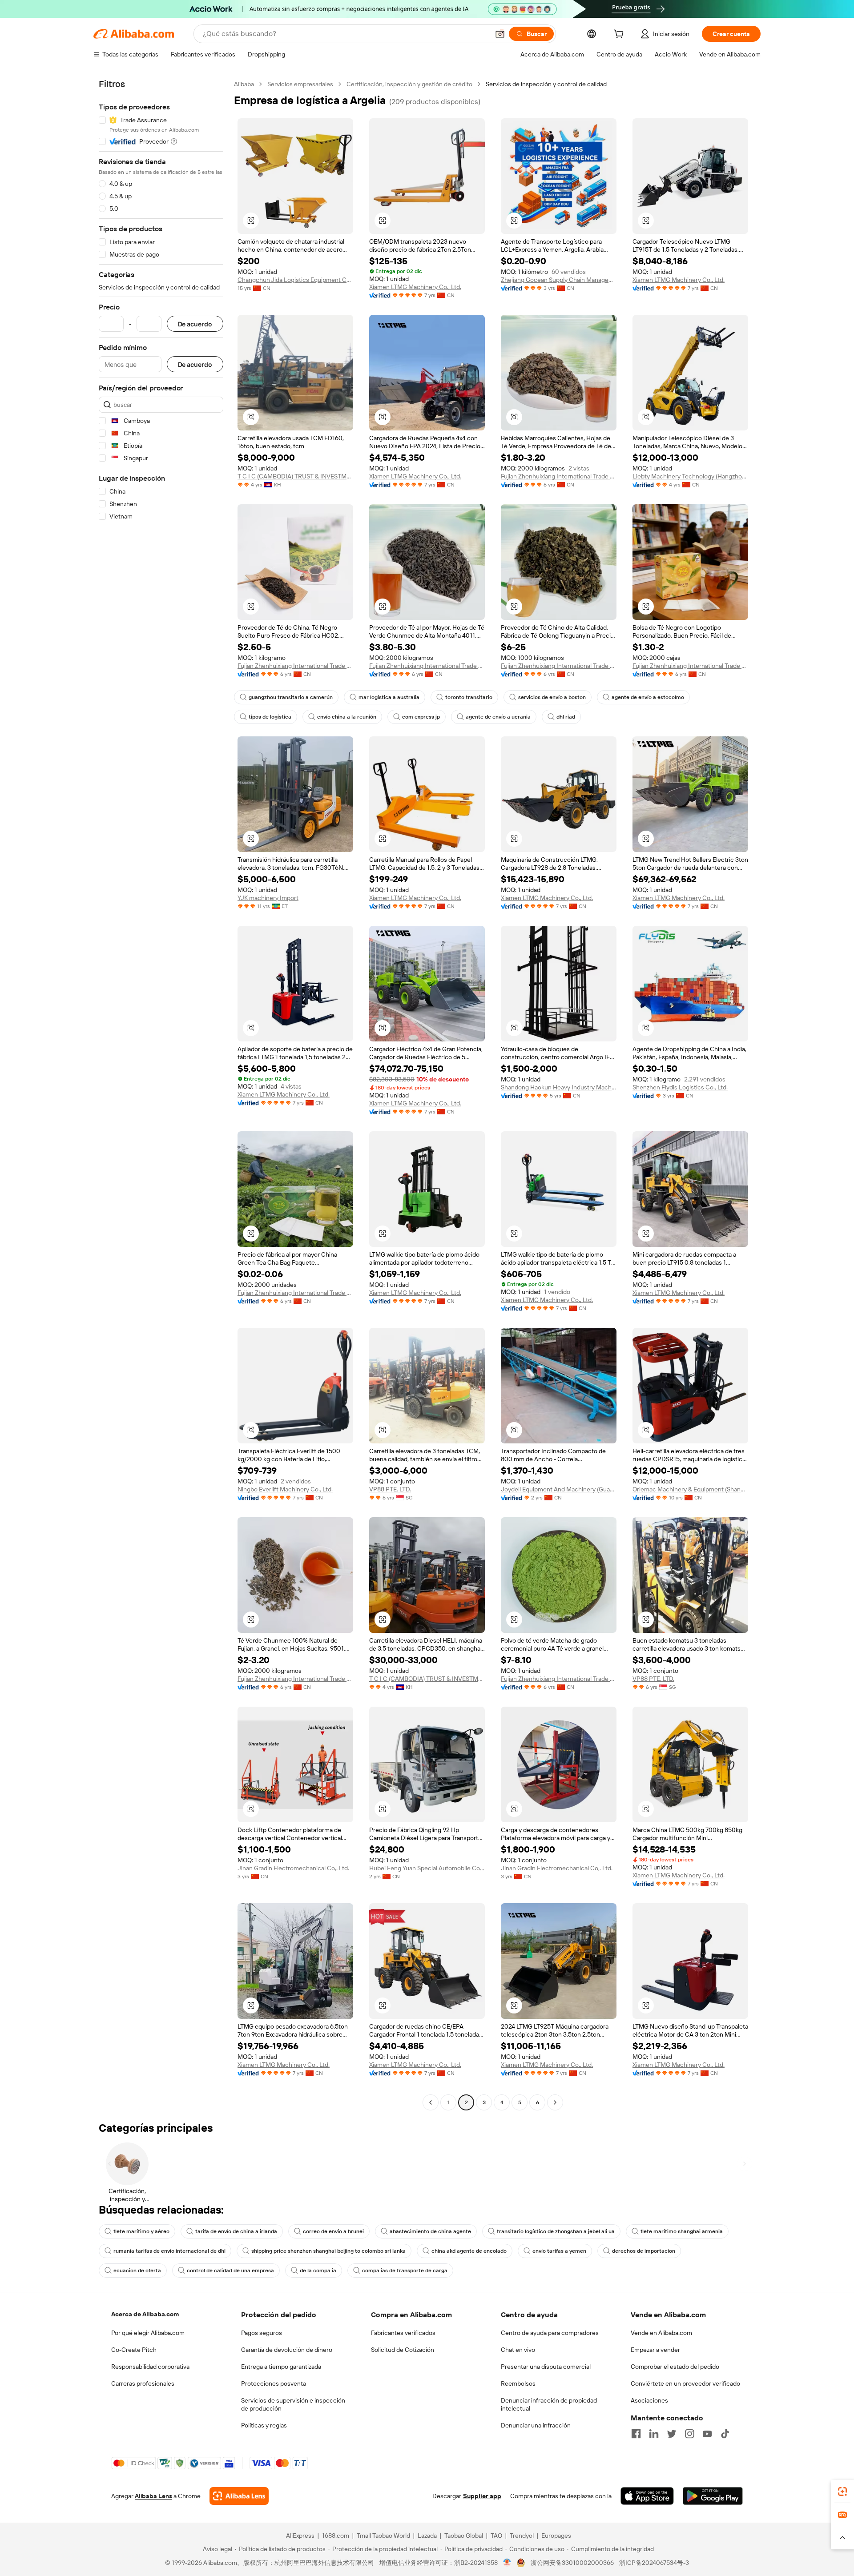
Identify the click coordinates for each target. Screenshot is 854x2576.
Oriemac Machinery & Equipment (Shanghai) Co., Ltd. (690, 1489)
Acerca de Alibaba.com (145, 2314)
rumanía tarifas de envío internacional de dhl (169, 2251)
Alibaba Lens (153, 2496)
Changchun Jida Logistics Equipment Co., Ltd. (295, 280)
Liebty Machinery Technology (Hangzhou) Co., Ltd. (690, 476)
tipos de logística (270, 717)
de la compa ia (318, 2271)
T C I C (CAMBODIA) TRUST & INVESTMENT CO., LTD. (295, 476)
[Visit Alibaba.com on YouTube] (707, 2434)
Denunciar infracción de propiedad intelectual (549, 2404)
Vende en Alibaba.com (661, 2333)
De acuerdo (195, 324)
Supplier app (482, 2496)
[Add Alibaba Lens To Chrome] (239, 2496)
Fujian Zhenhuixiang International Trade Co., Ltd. (559, 476)
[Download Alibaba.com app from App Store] (647, 2496)
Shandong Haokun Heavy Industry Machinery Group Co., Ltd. (559, 1087)
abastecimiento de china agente (430, 2231)
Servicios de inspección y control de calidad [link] (546, 84)
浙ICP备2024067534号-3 (654, 2563)
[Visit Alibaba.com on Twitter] (672, 2434)
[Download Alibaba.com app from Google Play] (713, 2496)
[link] (842, 2492)
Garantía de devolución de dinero (287, 2350)
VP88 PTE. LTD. (390, 1489)
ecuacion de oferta (137, 2271)
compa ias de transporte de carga (405, 2271)
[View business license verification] (507, 2563)
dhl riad (566, 717)
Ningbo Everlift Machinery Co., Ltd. (285, 1489)
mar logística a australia (389, 697)
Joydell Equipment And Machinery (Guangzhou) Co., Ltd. (559, 1489)
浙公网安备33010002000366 (572, 2563)
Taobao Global (464, 2536)
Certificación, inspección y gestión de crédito (409, 84)
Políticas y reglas (264, 2425)
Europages (556, 2536)
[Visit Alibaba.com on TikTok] (725, 2434)
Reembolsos (518, 2383)
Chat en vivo (518, 2350)
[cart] (620, 35)
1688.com (336, 2536)
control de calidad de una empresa (230, 2271)
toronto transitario (469, 697)
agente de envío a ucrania (498, 717)
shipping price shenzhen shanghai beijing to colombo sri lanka (328, 2251)
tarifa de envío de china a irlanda (236, 2231)
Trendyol (522, 2536)
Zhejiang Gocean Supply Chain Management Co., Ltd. (559, 280)
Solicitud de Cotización (403, 2350)
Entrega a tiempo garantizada (281, 2367)
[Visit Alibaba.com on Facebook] (636, 2434)
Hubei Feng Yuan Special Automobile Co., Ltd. (427, 1868)
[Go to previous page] (431, 2102)
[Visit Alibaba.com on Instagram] (689, 2434)
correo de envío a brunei (333, 2231)
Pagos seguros (262, 2333)
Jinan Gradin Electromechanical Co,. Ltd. (293, 1868)
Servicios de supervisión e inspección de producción (293, 2404)
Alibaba (244, 84)
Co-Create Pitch (134, 2350)
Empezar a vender (655, 2350)
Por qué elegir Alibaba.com (148, 2333)
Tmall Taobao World (383, 2536)
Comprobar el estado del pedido (675, 2367)
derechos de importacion (644, 2251)
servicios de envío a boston (552, 697)
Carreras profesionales (143, 2383)
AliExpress (300, 2536)
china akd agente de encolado (469, 2251)
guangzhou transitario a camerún (291, 697)
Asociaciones (649, 2400)
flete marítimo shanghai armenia (682, 2231)
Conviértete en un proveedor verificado (685, 2383)
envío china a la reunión (347, 717)
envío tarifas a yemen (559, 2251)
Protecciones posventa (274, 2383)
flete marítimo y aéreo (141, 2231)
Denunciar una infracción (536, 2425)
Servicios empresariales (300, 84)
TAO (496, 2536)
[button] (500, 34)
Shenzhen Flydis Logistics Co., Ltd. (680, 1087)
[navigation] (161, 1094)
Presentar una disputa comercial (546, 2367)
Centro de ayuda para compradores (550, 2333)
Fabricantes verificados (403, 2333)
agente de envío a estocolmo (648, 697)
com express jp (421, 717)
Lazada (427, 2536)
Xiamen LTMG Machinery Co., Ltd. (415, 287)
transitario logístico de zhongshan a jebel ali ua (556, 2231)
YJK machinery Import (268, 898)
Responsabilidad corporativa (150, 2367)
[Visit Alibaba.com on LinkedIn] (654, 2434)
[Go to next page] (555, 2102)
